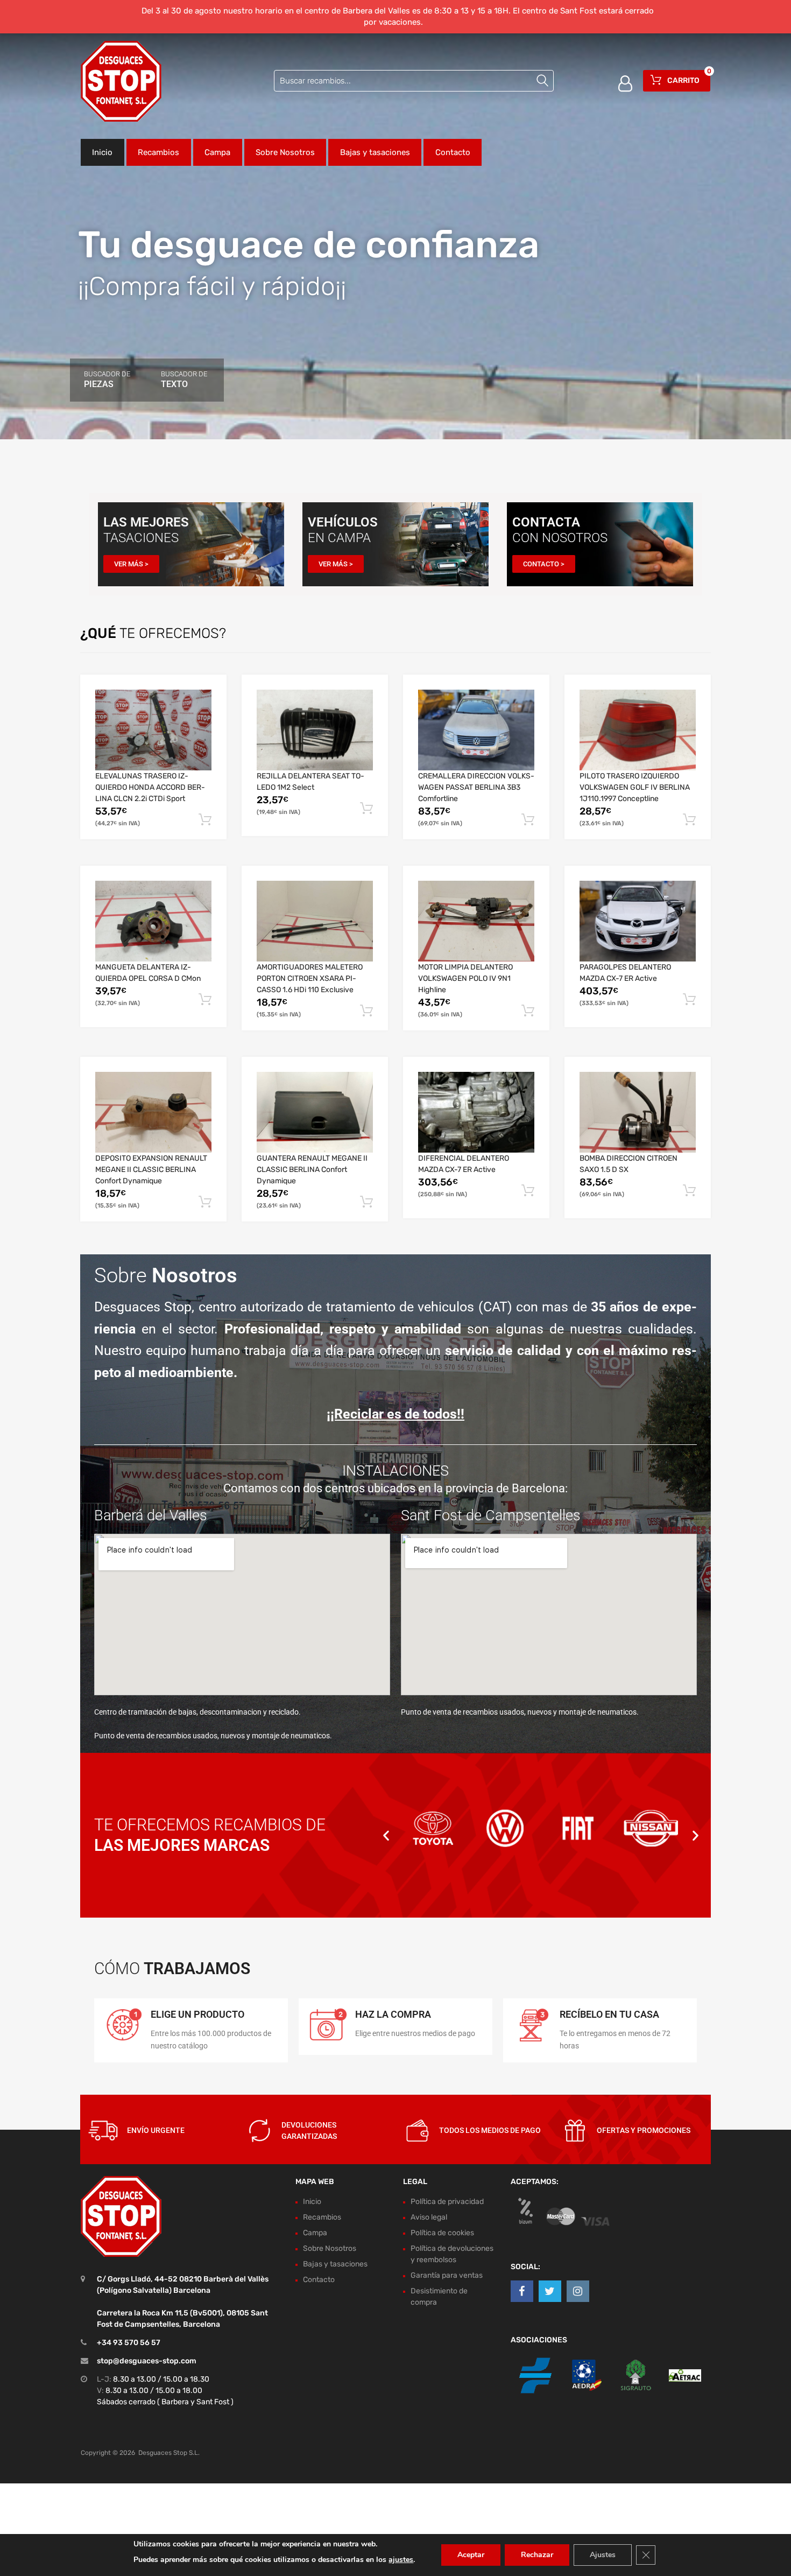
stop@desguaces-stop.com (147, 2361)
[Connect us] (522, 2292)
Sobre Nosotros (285, 152)
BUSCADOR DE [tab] (107, 380)
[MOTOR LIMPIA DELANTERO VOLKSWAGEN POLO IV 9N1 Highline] (476, 921)
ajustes (401, 2560)
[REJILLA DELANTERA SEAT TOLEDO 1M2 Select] (315, 730)
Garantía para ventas (447, 2275)
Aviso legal (429, 2217)
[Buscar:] (414, 81)
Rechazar (537, 2555)
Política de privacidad (447, 2202)
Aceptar (471, 2555)
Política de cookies (442, 2233)
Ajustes (603, 2555)
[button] (386, 1835)
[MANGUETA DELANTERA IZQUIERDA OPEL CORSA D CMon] (153, 921)
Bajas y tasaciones (375, 152)
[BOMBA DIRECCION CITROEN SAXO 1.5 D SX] (638, 1112)
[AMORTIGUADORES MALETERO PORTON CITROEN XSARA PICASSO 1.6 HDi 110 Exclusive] (315, 921)
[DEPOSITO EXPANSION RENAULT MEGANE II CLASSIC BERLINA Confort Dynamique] (153, 1112)
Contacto (453, 152)
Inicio (102, 152)
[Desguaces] (121, 81)
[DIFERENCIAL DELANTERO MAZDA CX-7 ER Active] (476, 1112)
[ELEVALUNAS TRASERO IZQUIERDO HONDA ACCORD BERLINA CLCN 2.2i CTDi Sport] (153, 730)
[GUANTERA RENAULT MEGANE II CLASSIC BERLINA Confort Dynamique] (315, 1112)
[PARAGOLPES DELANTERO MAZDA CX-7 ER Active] (638, 921)
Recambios (158, 152)
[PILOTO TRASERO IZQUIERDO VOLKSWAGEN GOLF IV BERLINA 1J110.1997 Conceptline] (638, 730)
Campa (217, 152)
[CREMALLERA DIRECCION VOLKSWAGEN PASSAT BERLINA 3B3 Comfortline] (476, 730)
